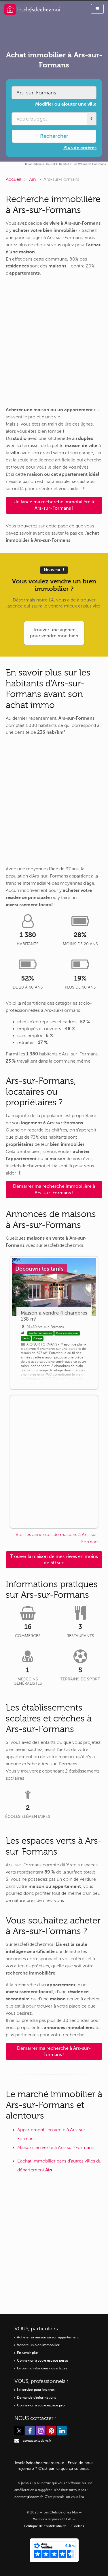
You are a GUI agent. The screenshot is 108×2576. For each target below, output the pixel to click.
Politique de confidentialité (45, 2526)
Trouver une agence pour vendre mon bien (54, 633)
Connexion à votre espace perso (42, 2361)
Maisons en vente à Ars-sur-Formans (55, 2148)
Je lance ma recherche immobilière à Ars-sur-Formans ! (54, 505)
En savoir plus (28, 2353)
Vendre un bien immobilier (38, 2345)
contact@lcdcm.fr (37, 2441)
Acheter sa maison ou (48, 2337)
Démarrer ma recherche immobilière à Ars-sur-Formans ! (54, 1189)
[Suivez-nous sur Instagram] (41, 2431)
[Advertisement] (54, 342)
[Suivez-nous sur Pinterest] (51, 2431)
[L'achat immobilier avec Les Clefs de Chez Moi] (32, 9)
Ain (32, 179)
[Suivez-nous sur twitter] (19, 2431)
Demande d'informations (36, 2398)
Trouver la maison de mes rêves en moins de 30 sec (54, 1560)
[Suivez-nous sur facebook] (30, 2431)
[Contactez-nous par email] (17, 2441)
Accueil (14, 179)
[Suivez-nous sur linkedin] (62, 2431)
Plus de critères (80, 148)
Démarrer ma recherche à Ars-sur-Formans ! (54, 2051)
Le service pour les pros (36, 2390)
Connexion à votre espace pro (41, 2405)
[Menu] (97, 9)
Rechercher (54, 136)
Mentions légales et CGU (52, 2519)
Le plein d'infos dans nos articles (42, 2368)
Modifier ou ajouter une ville (66, 104)
